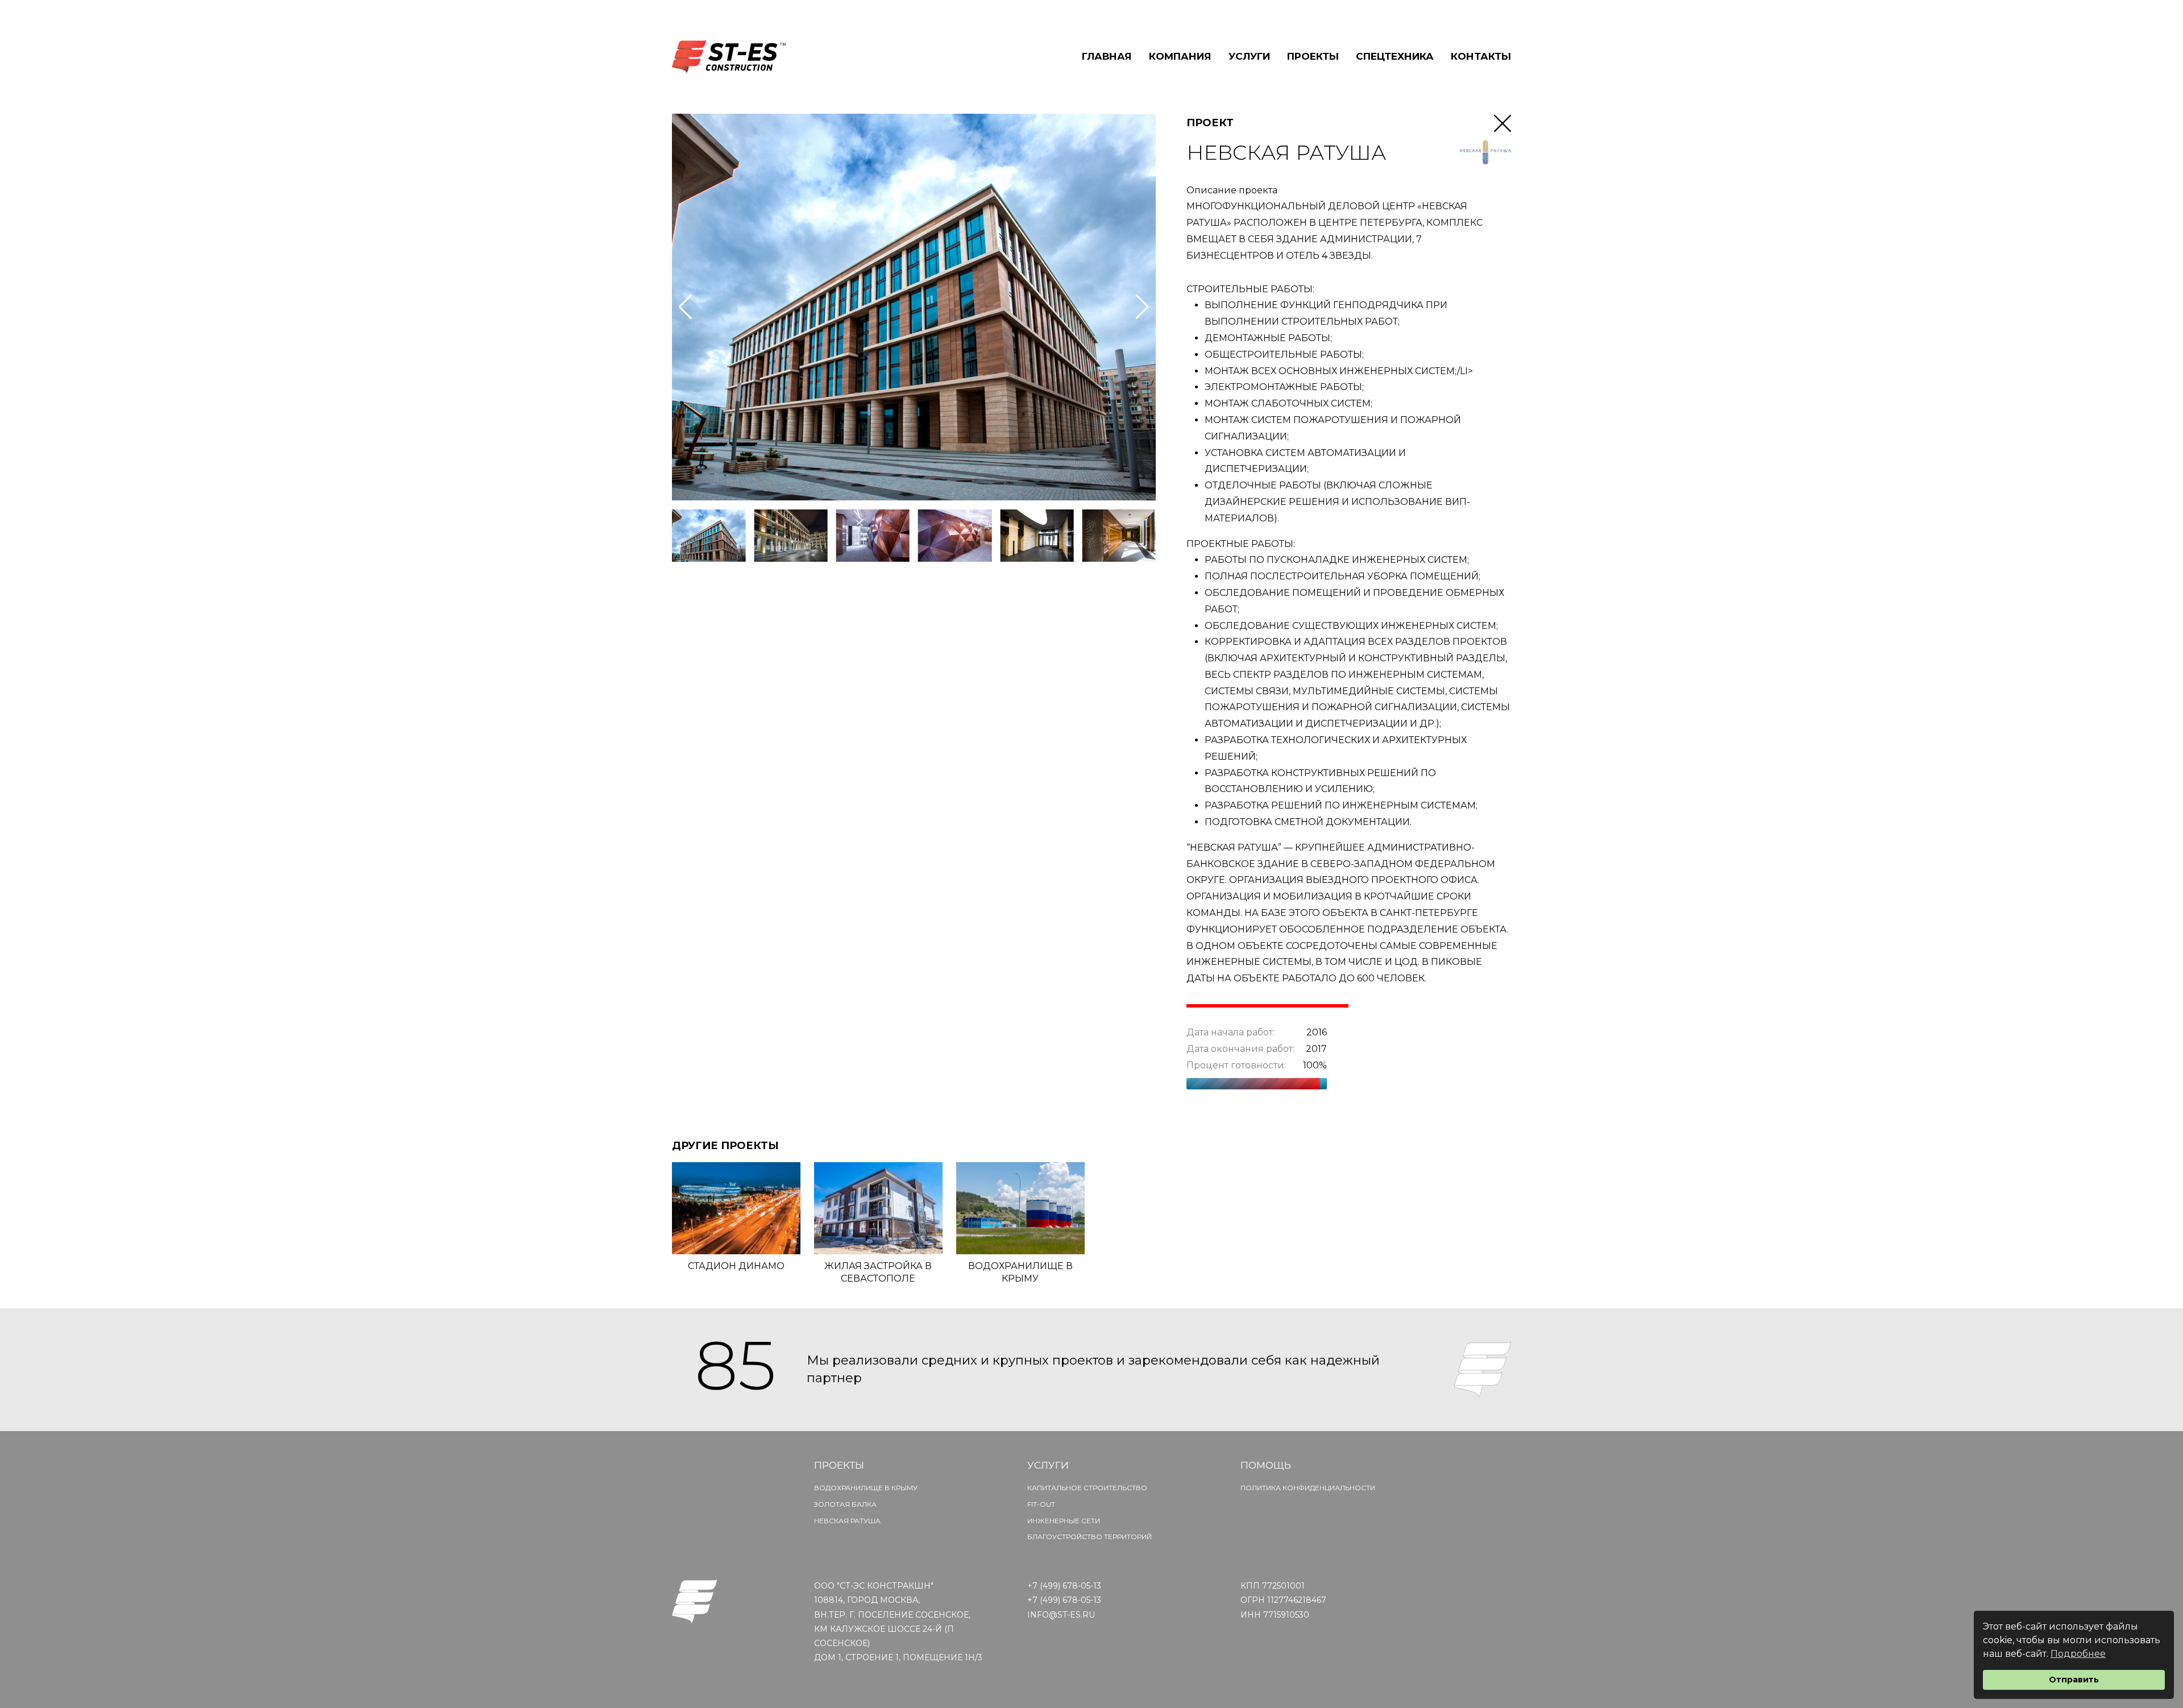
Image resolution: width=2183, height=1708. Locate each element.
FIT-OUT (1041, 1504)
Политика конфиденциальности (1308, 1488)
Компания (1180, 56)
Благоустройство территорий (1090, 1537)
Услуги (1249, 56)
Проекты (1313, 56)
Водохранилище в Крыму (866, 1488)
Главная (1107, 56)
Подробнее (2078, 1654)
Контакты (1481, 56)
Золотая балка (845, 1504)
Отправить (2074, 1680)
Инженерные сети (1064, 1521)
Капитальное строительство (1087, 1488)
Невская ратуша (847, 1521)
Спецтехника (1395, 56)
